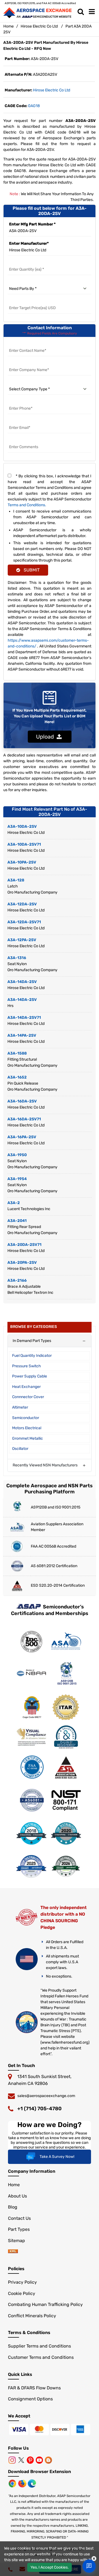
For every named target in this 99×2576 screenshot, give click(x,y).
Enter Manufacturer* (29, 243)
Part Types (19, 2229)
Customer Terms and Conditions (41, 2357)
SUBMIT (31, 570)
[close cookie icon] (94, 2559)
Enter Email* (20, 421)
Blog (13, 2207)
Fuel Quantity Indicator (32, 1356)
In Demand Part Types (32, 1341)
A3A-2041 (17, 1221)
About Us (17, 2196)
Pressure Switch (27, 1366)
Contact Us (19, 2218)
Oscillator (20, 1449)
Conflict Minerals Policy (32, 2316)
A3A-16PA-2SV (22, 1137)
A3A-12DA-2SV (22, 904)
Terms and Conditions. (27, 505)
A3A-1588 (17, 1053)
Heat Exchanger (26, 1387)
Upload (46, 737)
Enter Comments (24, 440)
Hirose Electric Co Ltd (39, 26)
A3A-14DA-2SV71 (24, 1018)
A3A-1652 (17, 1077)
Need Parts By (21, 282)
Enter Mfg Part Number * (32, 224)
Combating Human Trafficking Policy (45, 2304)
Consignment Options (30, 2399)
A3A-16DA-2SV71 (24, 1119)
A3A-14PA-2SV (22, 1035)
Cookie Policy (22, 2293)
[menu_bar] (92, 12)
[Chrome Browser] (13, 2483)
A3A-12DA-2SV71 (24, 922)
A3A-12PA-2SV (22, 940)
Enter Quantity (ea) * (27, 263)
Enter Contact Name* (28, 344)
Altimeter (20, 1407)
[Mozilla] (23, 2483)
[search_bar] (81, 12)
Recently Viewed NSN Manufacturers (45, 1465)
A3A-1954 (17, 1179)
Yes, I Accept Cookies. (50, 2567)
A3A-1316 (17, 958)
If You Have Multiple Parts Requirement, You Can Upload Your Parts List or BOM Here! (50, 716)
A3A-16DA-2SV (22, 1101)
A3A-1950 (17, 1155)
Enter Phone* (20, 402)
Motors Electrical (27, 1428)
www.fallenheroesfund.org (65, 2042)
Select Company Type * (29, 382)
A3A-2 (14, 1203)
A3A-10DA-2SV (22, 827)
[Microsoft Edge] (32, 2483)
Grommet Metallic (28, 1438)
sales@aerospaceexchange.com (46, 2096)
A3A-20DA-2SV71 (24, 1245)
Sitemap (16, 2241)
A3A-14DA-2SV (22, 982)
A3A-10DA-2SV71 (24, 844)
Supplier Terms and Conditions (39, 2346)
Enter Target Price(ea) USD (33, 301)
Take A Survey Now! (57, 2157)
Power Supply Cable (30, 1376)
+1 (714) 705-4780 (39, 2109)
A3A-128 (16, 880)
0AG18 (34, 106)
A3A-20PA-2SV (22, 1263)
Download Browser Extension (39, 2472)
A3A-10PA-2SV (22, 862)
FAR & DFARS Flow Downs (34, 2388)
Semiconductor (26, 1418)
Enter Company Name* (29, 363)
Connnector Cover (28, 1397)
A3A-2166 (17, 1280)
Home (9, 26)
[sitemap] (13, 2252)
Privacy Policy (22, 2282)
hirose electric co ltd (52, 90)
